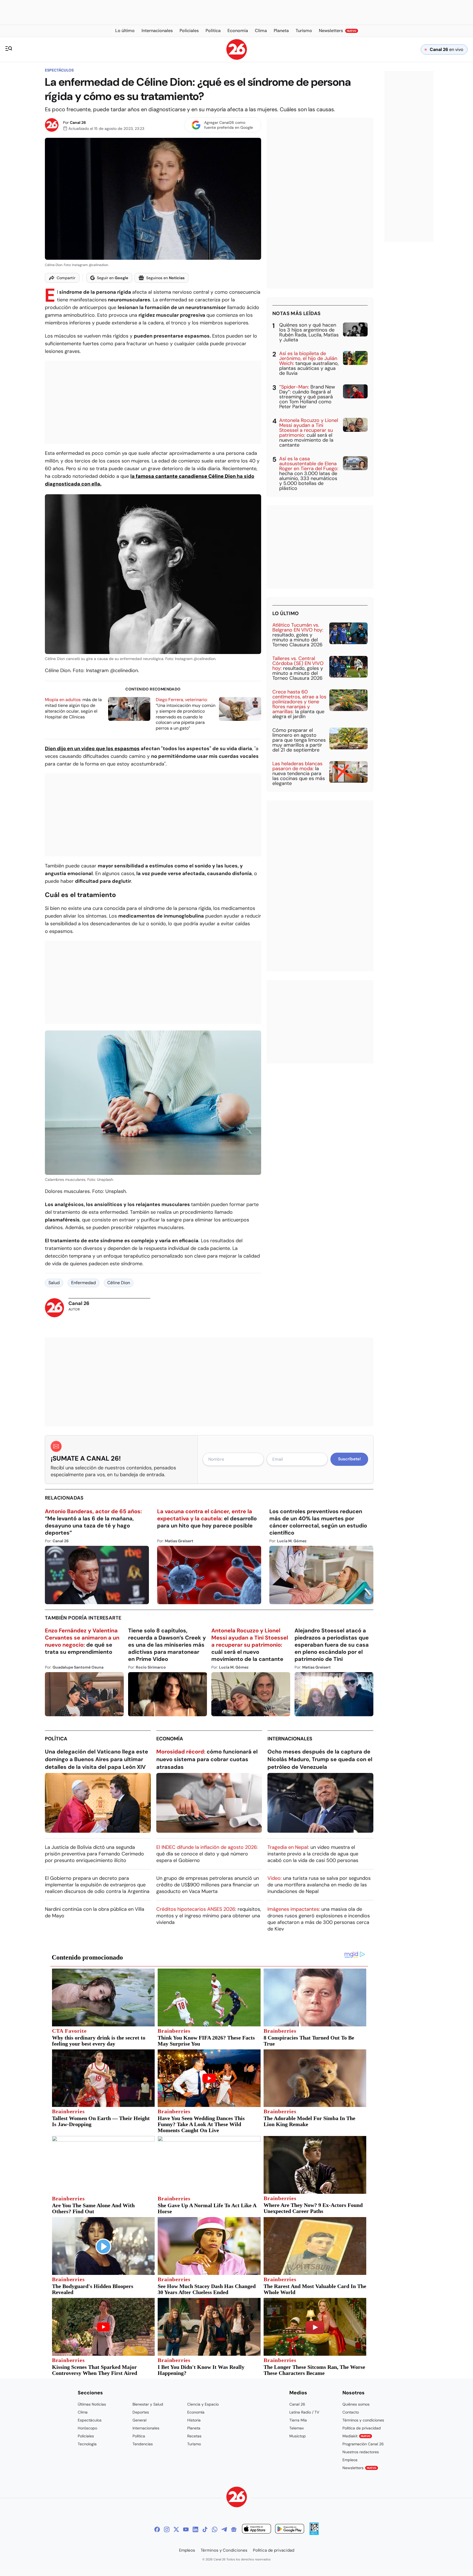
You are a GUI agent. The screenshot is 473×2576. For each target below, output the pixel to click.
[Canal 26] (237, 2498)
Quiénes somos (356, 2404)
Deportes (141, 2412)
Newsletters (359, 2468)
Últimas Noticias (92, 2404)
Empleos (350, 2460)
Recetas (194, 2436)
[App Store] (256, 2530)
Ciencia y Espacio (203, 2404)
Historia (194, 2420)
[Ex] (176, 2529)
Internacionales (290, 1739)
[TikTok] (205, 2529)
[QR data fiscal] (314, 2533)
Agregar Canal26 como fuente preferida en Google (229, 125)
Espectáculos (59, 70)
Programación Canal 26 (363, 2444)
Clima (83, 2412)
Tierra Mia (298, 2420)
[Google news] (234, 2529)
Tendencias (143, 2444)
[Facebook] (157, 2529)
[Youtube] (186, 2529)
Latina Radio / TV (304, 2412)
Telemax (297, 2428)
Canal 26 (78, 122)
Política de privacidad (362, 2428)
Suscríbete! (349, 1459)
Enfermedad (83, 1283)
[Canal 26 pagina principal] (237, 58)
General (139, 2420)
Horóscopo (87, 2428)
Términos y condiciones (363, 2420)
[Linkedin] (195, 2529)
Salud (54, 1283)
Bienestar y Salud (148, 2404)
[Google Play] (290, 2530)
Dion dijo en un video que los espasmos (92, 749)
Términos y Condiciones (224, 2550)
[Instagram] (167, 2529)
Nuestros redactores (361, 2452)
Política (56, 1739)
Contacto (351, 2412)
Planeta (194, 2428)
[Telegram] (224, 2529)
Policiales (86, 2436)
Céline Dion (119, 1283)
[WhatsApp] (215, 2529)
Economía (170, 1739)
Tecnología (87, 2444)
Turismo (194, 2444)
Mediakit (356, 2436)
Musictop (298, 2436)
